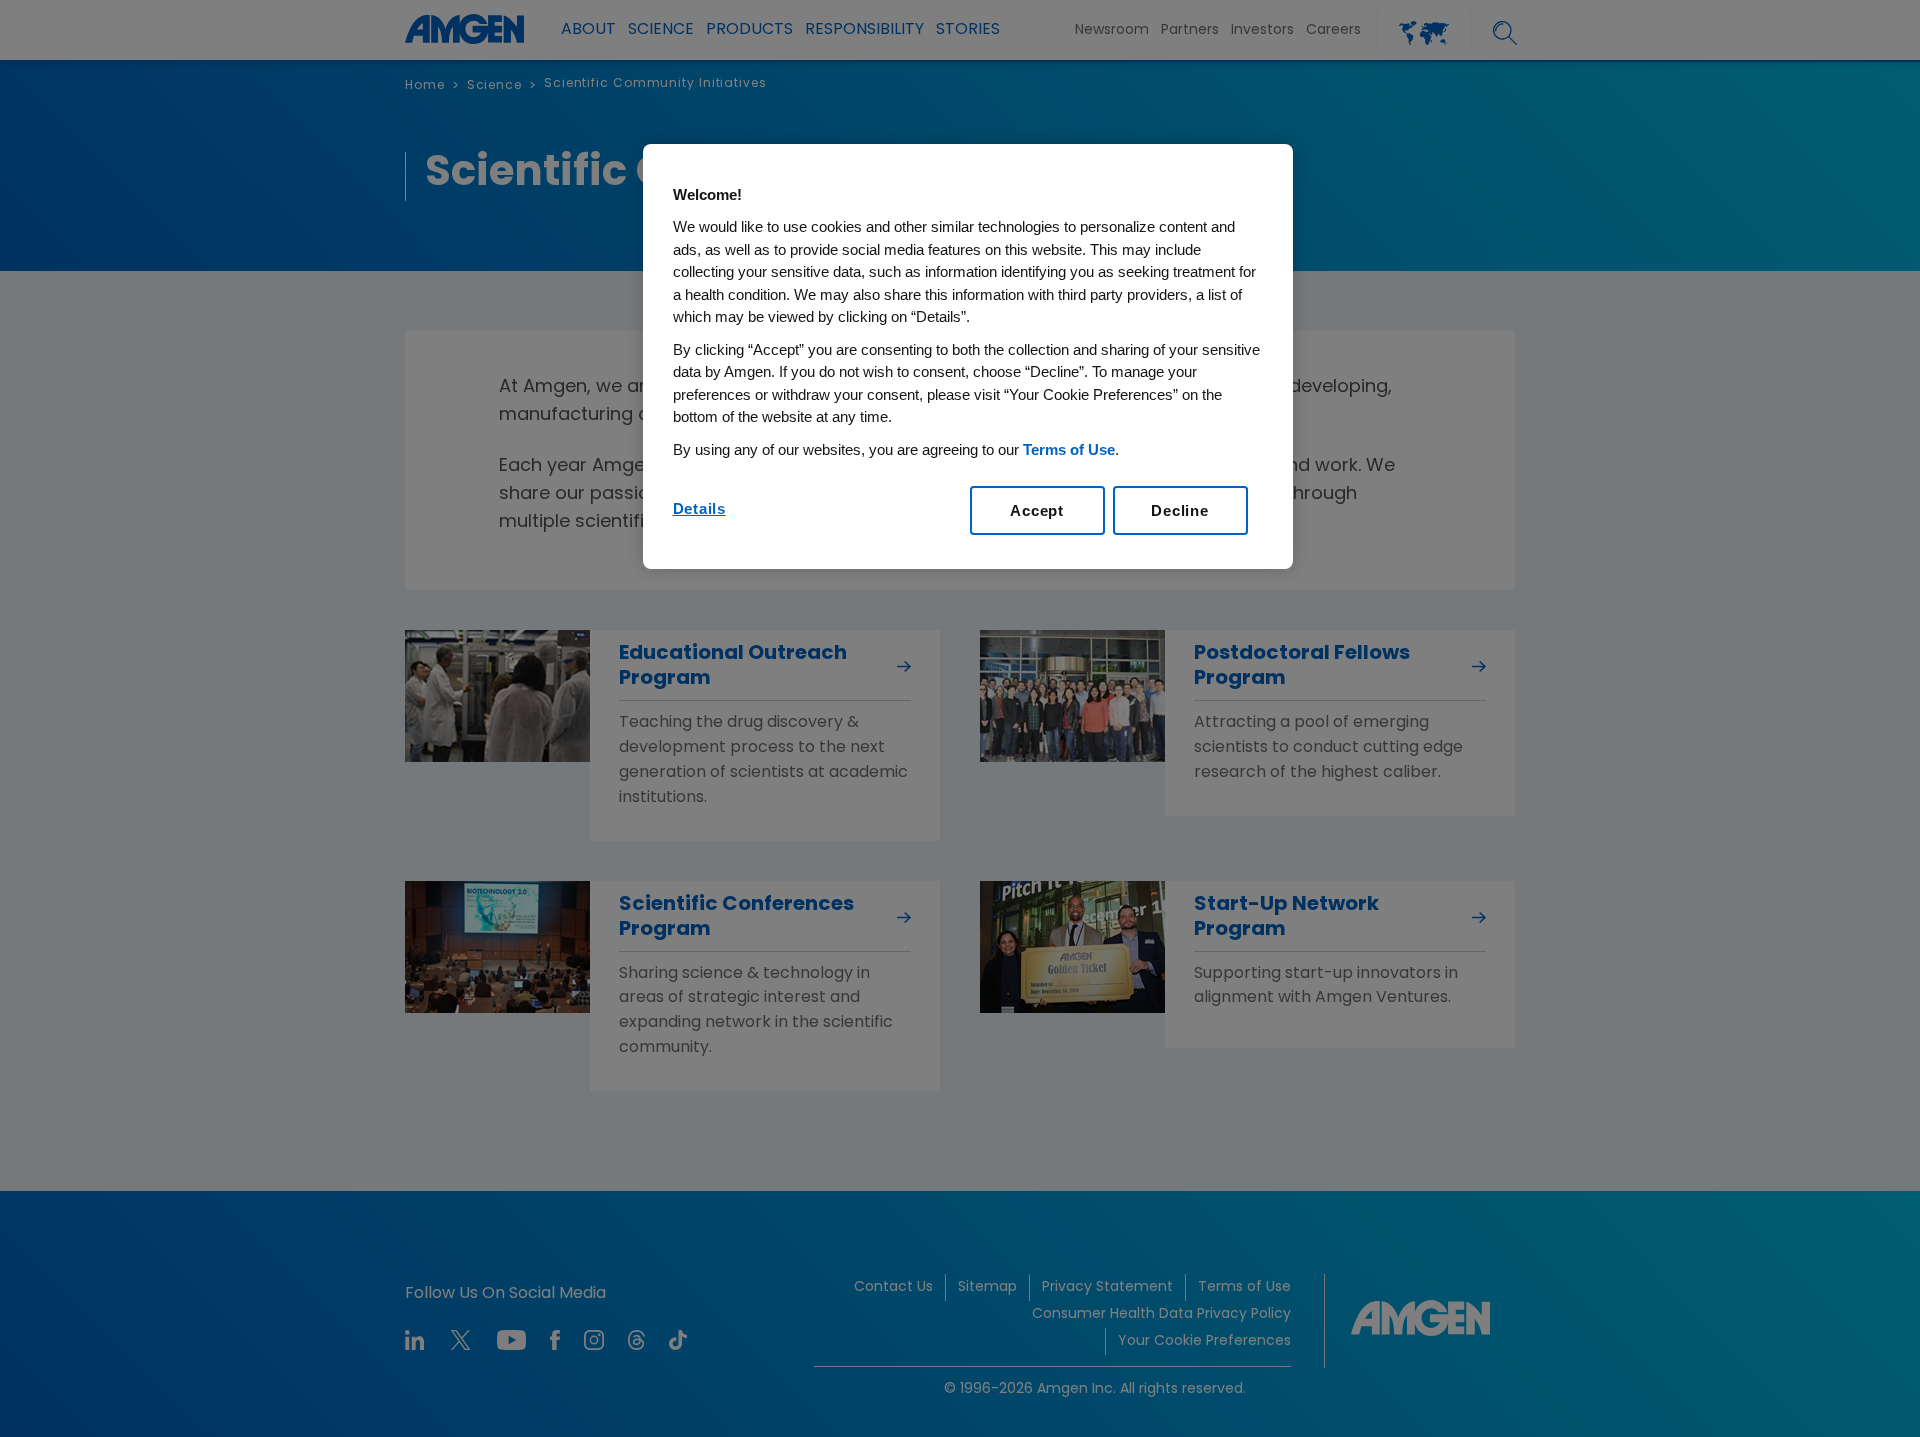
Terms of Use (1069, 449)
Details (699, 508)
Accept (1037, 510)
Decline (1179, 510)
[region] (968, 357)
